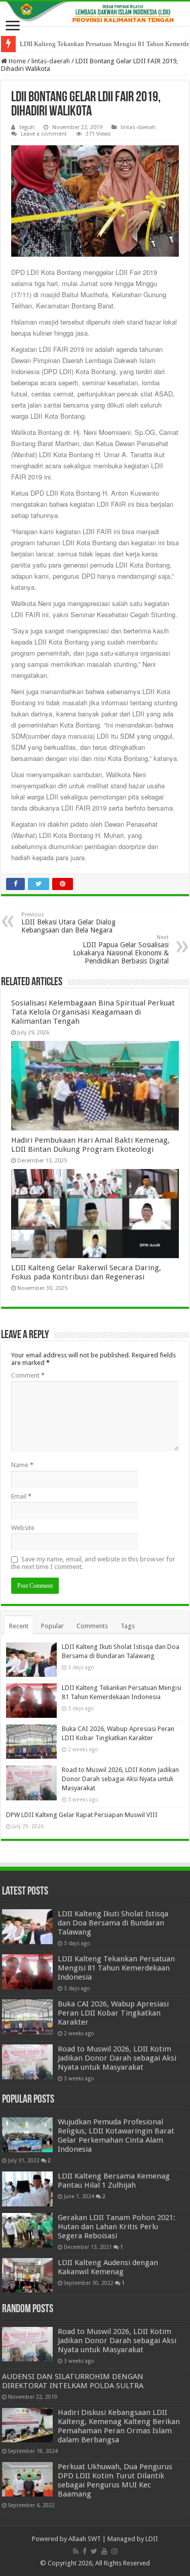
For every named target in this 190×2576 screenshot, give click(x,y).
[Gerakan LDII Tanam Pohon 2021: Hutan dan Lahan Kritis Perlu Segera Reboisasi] (27, 2230)
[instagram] (115, 2551)
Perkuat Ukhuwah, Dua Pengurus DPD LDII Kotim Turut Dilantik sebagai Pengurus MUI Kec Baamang (115, 2480)
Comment (28, 1375)
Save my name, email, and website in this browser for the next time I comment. (93, 1563)
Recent (19, 1626)
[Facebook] (85, 2551)
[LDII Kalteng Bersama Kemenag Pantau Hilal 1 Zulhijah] (27, 2189)
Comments (92, 1626)
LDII (152, 2539)
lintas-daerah (51, 61)
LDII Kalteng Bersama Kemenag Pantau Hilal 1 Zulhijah (114, 2181)
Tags (128, 1626)
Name (22, 1465)
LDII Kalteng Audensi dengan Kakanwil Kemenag (108, 2267)
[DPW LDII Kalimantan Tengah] (95, 14)
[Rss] (76, 2551)
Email (21, 1496)
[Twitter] (94, 2551)
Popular (52, 1626)
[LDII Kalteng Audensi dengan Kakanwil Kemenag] (27, 2275)
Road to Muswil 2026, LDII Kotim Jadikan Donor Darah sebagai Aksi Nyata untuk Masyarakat (120, 1779)
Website (23, 1528)
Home (16, 61)
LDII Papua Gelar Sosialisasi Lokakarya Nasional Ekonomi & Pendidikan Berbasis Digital (121, 950)
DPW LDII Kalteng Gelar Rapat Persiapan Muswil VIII (82, 1815)
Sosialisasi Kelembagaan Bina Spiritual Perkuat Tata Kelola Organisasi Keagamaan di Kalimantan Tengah (93, 1012)
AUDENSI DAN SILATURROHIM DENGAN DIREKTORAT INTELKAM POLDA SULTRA (73, 2381)
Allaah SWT (85, 2539)
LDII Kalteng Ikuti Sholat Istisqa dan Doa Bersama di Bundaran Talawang (113, 1923)
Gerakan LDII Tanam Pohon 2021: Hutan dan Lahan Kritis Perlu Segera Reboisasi (117, 2227)
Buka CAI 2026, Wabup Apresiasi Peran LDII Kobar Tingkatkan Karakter (113, 2013)
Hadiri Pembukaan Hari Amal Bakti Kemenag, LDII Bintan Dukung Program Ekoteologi (90, 1145)
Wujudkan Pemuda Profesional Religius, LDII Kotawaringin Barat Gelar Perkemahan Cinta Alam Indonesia (116, 2136)
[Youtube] (104, 2551)
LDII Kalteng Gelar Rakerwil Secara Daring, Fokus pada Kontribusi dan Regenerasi (86, 1272)
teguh (27, 127)
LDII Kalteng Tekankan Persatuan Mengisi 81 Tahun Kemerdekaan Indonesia (116, 1968)
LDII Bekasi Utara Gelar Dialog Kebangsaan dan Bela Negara (68, 923)
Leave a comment (44, 134)
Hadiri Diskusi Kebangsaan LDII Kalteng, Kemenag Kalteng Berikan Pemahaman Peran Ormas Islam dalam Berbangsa (119, 2426)
